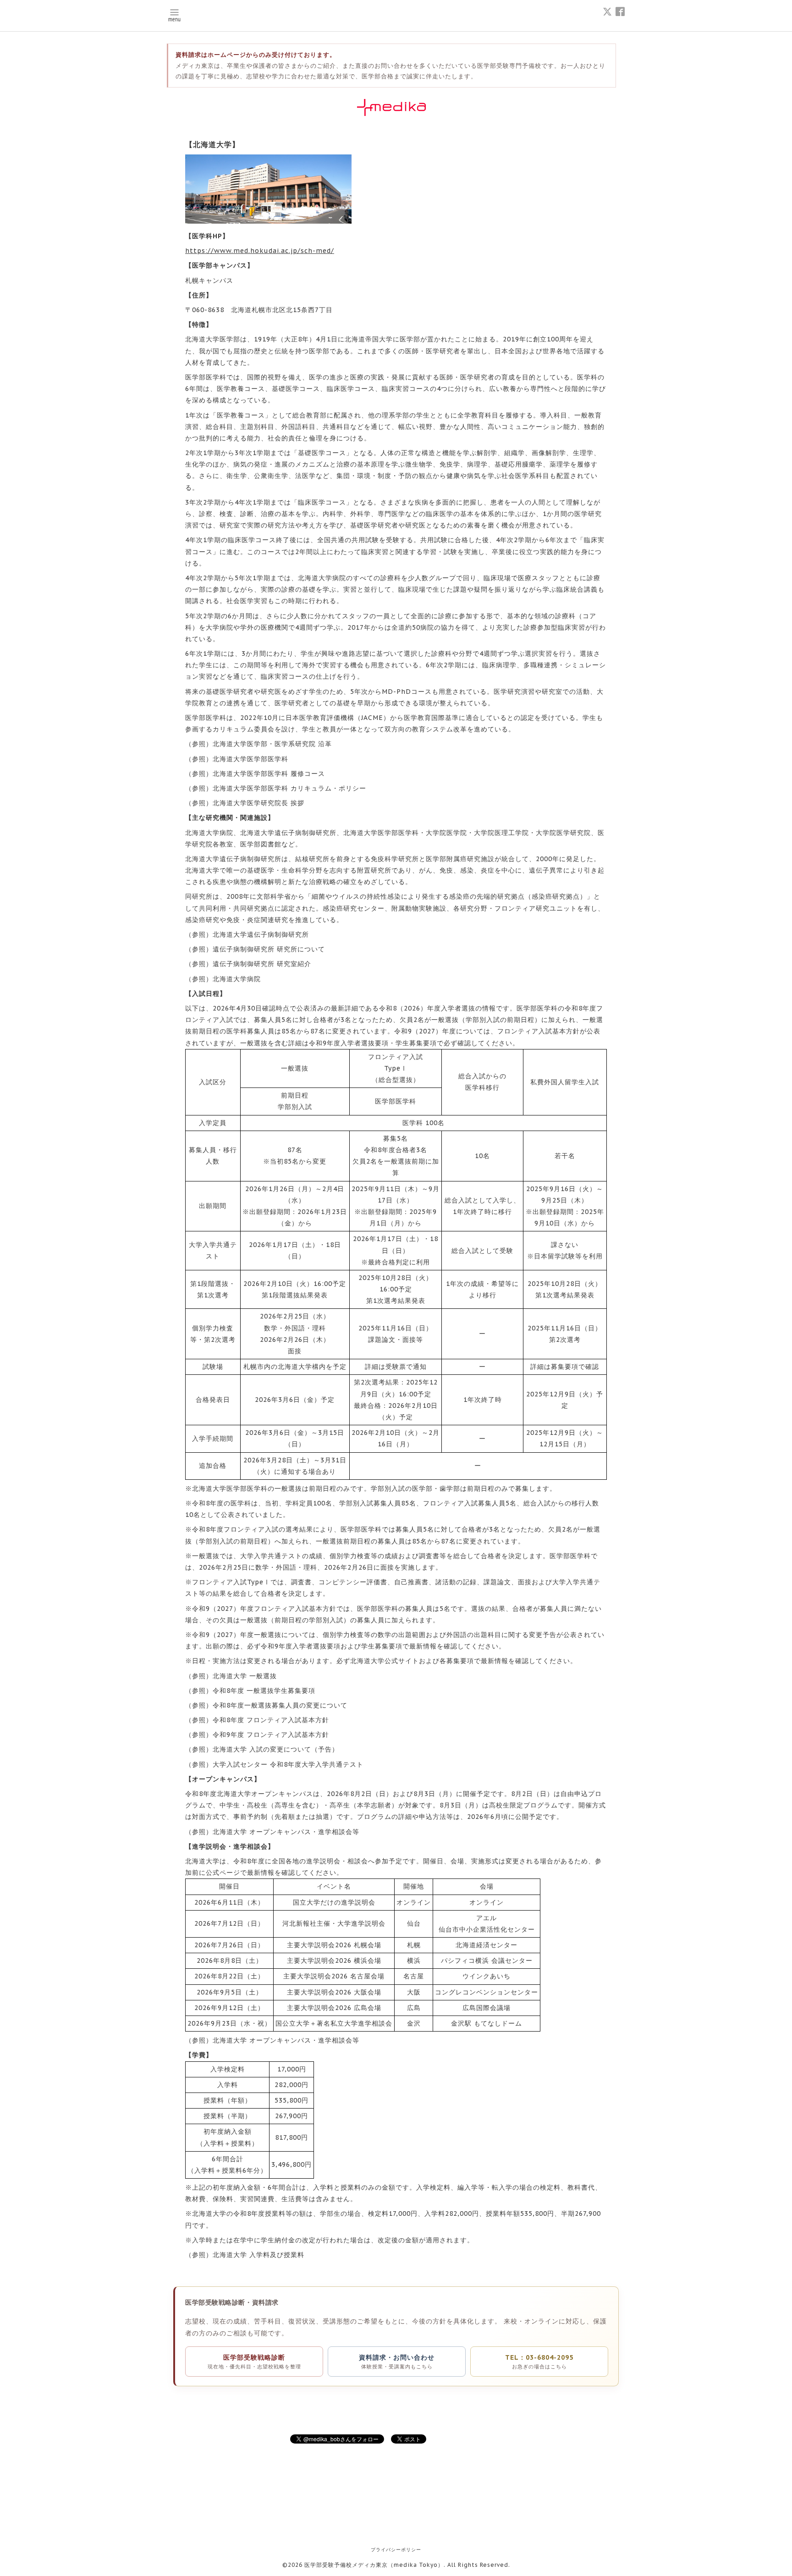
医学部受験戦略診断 (254, 2362)
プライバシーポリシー (396, 2550)
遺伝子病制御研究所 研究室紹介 (262, 964)
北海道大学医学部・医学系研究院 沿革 (272, 744)
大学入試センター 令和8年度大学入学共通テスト (288, 1764)
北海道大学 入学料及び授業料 (258, 2255)
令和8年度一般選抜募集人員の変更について (280, 1705)
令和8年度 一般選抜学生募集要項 (264, 1691)
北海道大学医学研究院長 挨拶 (258, 803)
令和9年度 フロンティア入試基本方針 (271, 1735)
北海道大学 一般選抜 (245, 1676)
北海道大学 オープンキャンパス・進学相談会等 (286, 1832)
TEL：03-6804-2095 (539, 2362)
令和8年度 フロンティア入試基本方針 (271, 1720)
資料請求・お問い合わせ (397, 2362)
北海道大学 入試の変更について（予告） (276, 1749)
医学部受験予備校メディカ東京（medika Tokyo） (374, 2565)
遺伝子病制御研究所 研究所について (269, 949)
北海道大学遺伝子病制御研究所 (261, 934)
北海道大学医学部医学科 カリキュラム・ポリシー (289, 788)
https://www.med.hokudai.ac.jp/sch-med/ (260, 251)
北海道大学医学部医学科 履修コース (269, 774)
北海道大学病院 (237, 979)
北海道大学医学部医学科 (250, 759)
